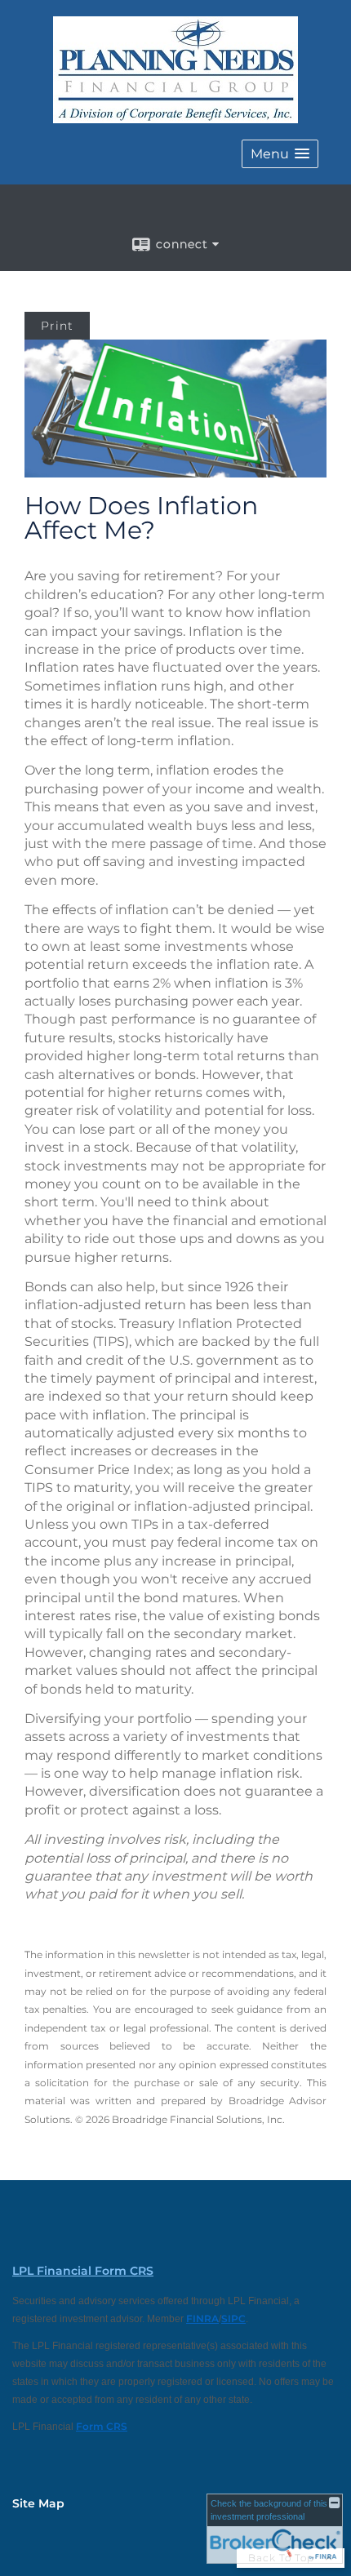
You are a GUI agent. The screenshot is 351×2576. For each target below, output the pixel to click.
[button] (280, 154)
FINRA (202, 2318)
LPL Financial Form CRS (83, 2271)
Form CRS (102, 2426)
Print (57, 326)
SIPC (233, 2318)
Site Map (38, 2503)
